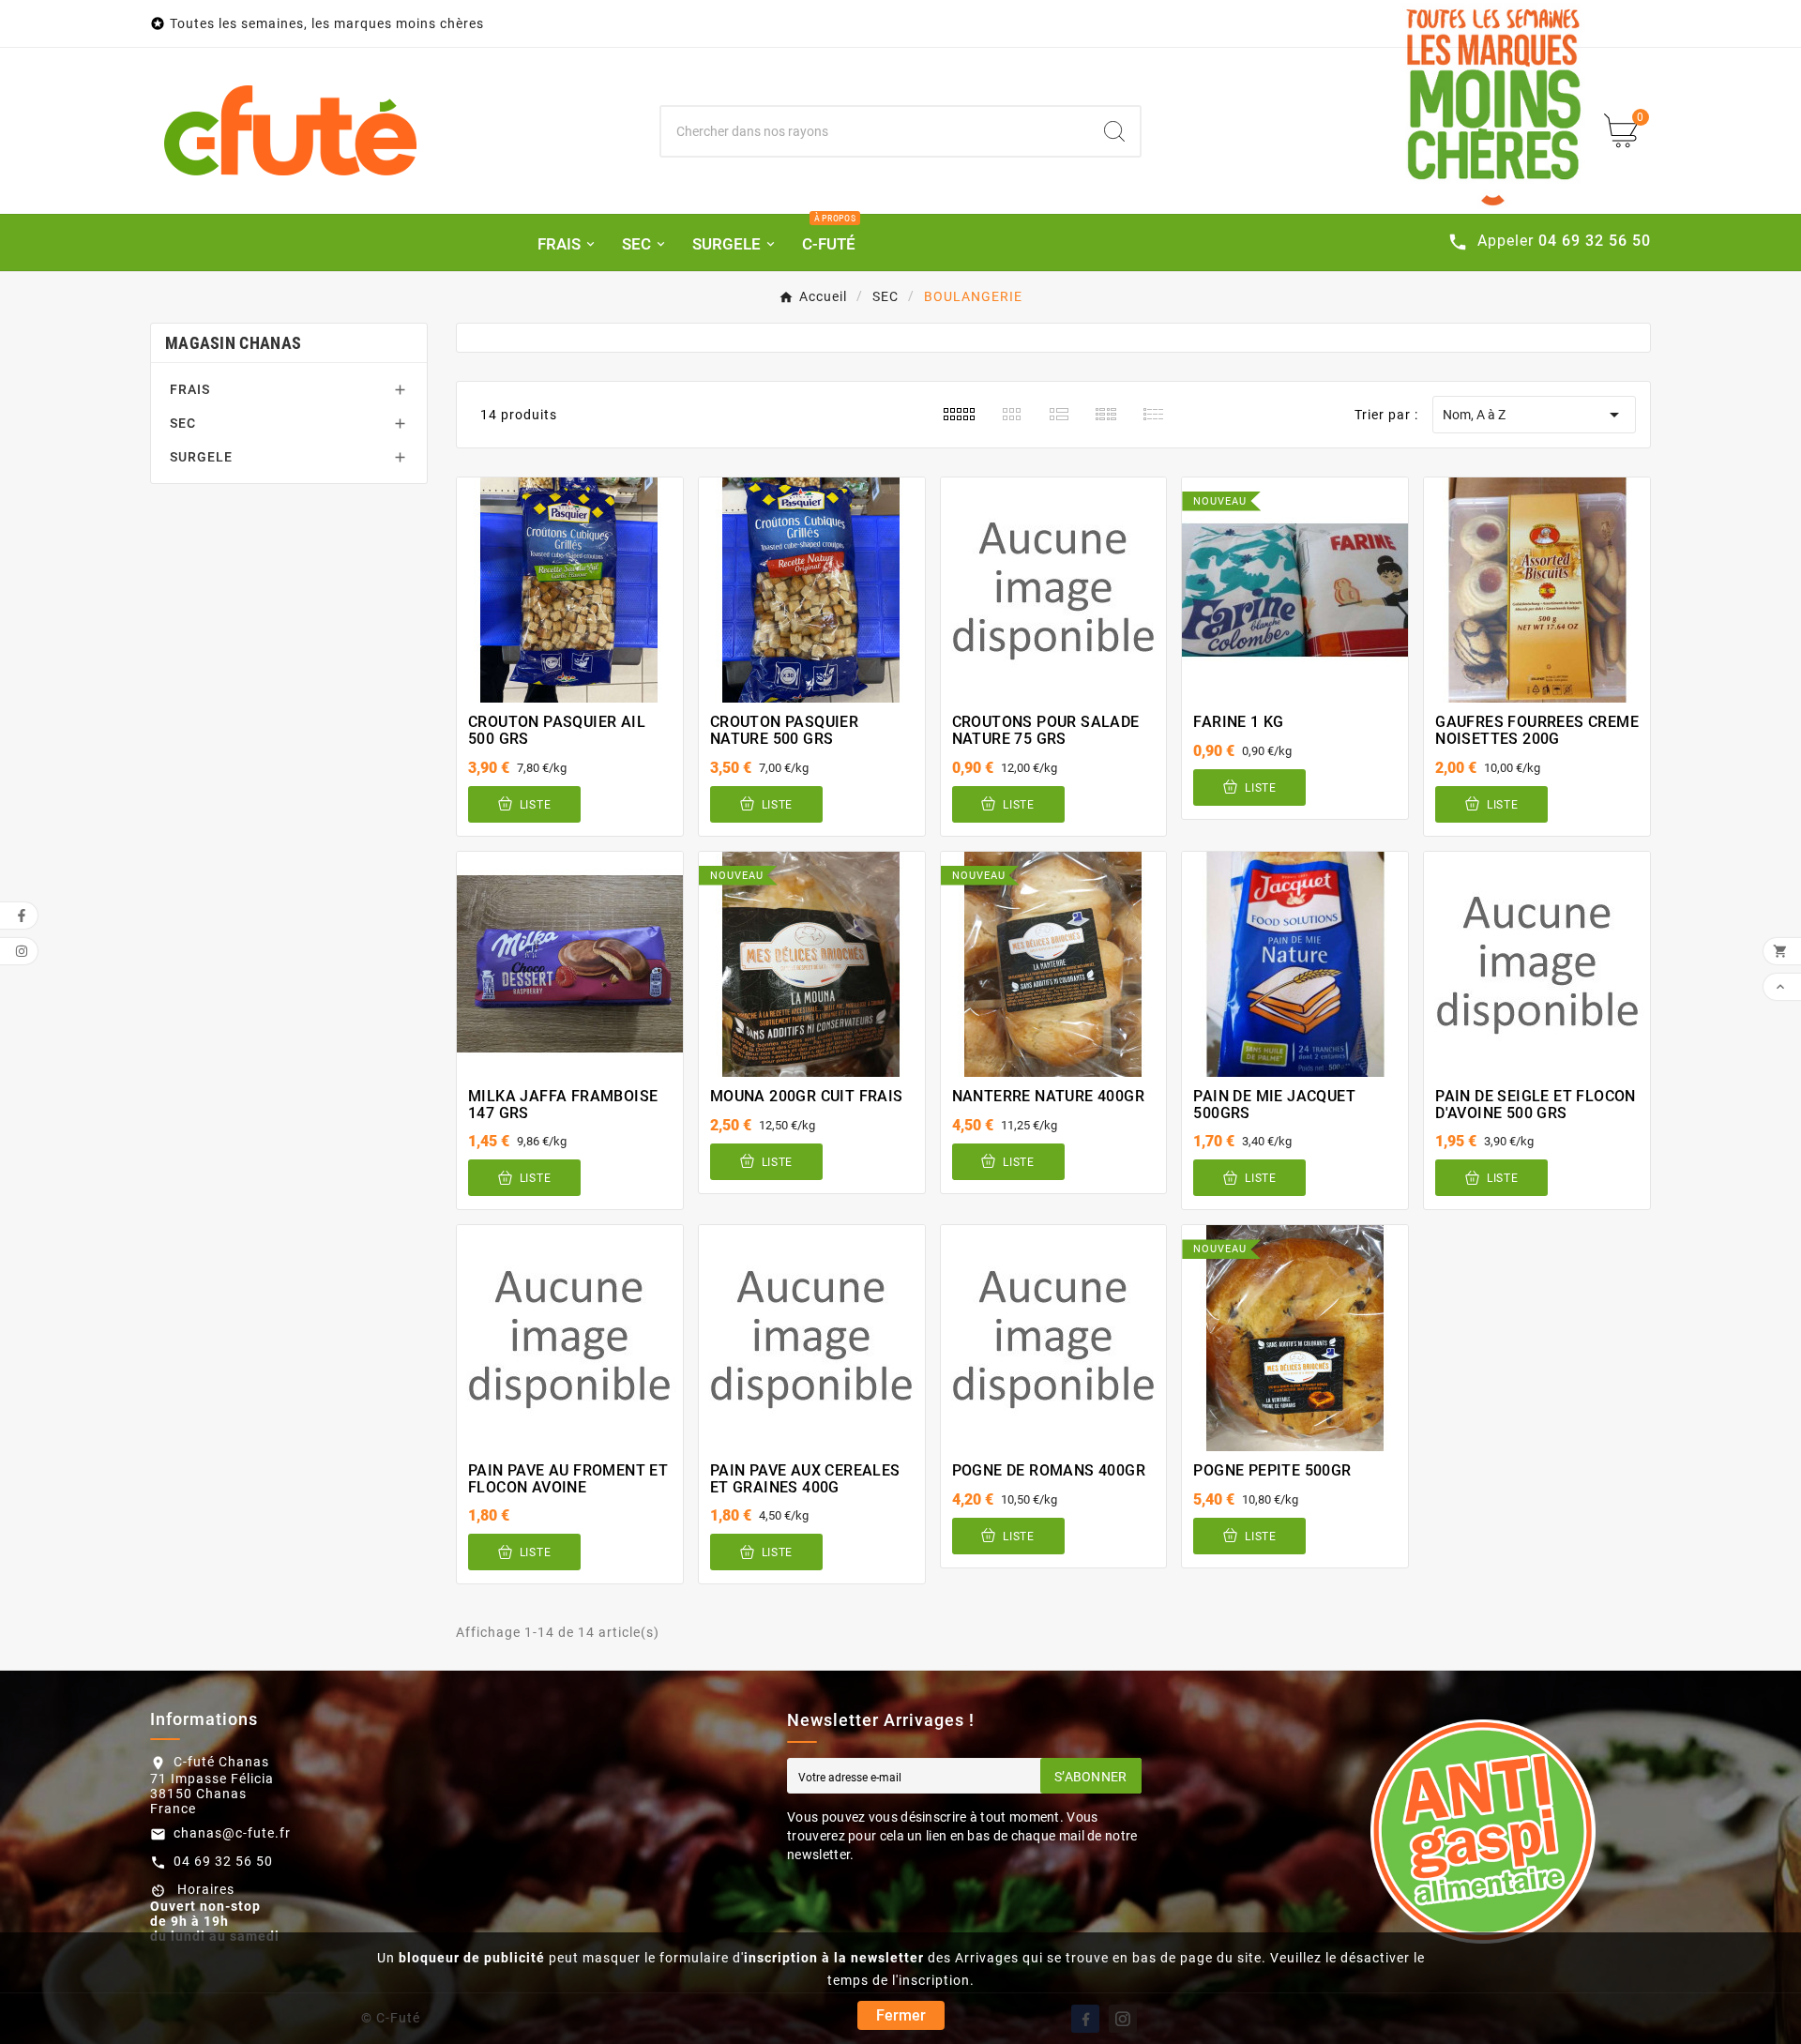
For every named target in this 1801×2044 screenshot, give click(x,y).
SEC (183, 423)
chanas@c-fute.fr (232, 1833)
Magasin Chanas (233, 343)
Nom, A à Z (1534, 415)
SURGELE (201, 457)
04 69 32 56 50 (223, 1861)
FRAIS (190, 389)
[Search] (1114, 131)
